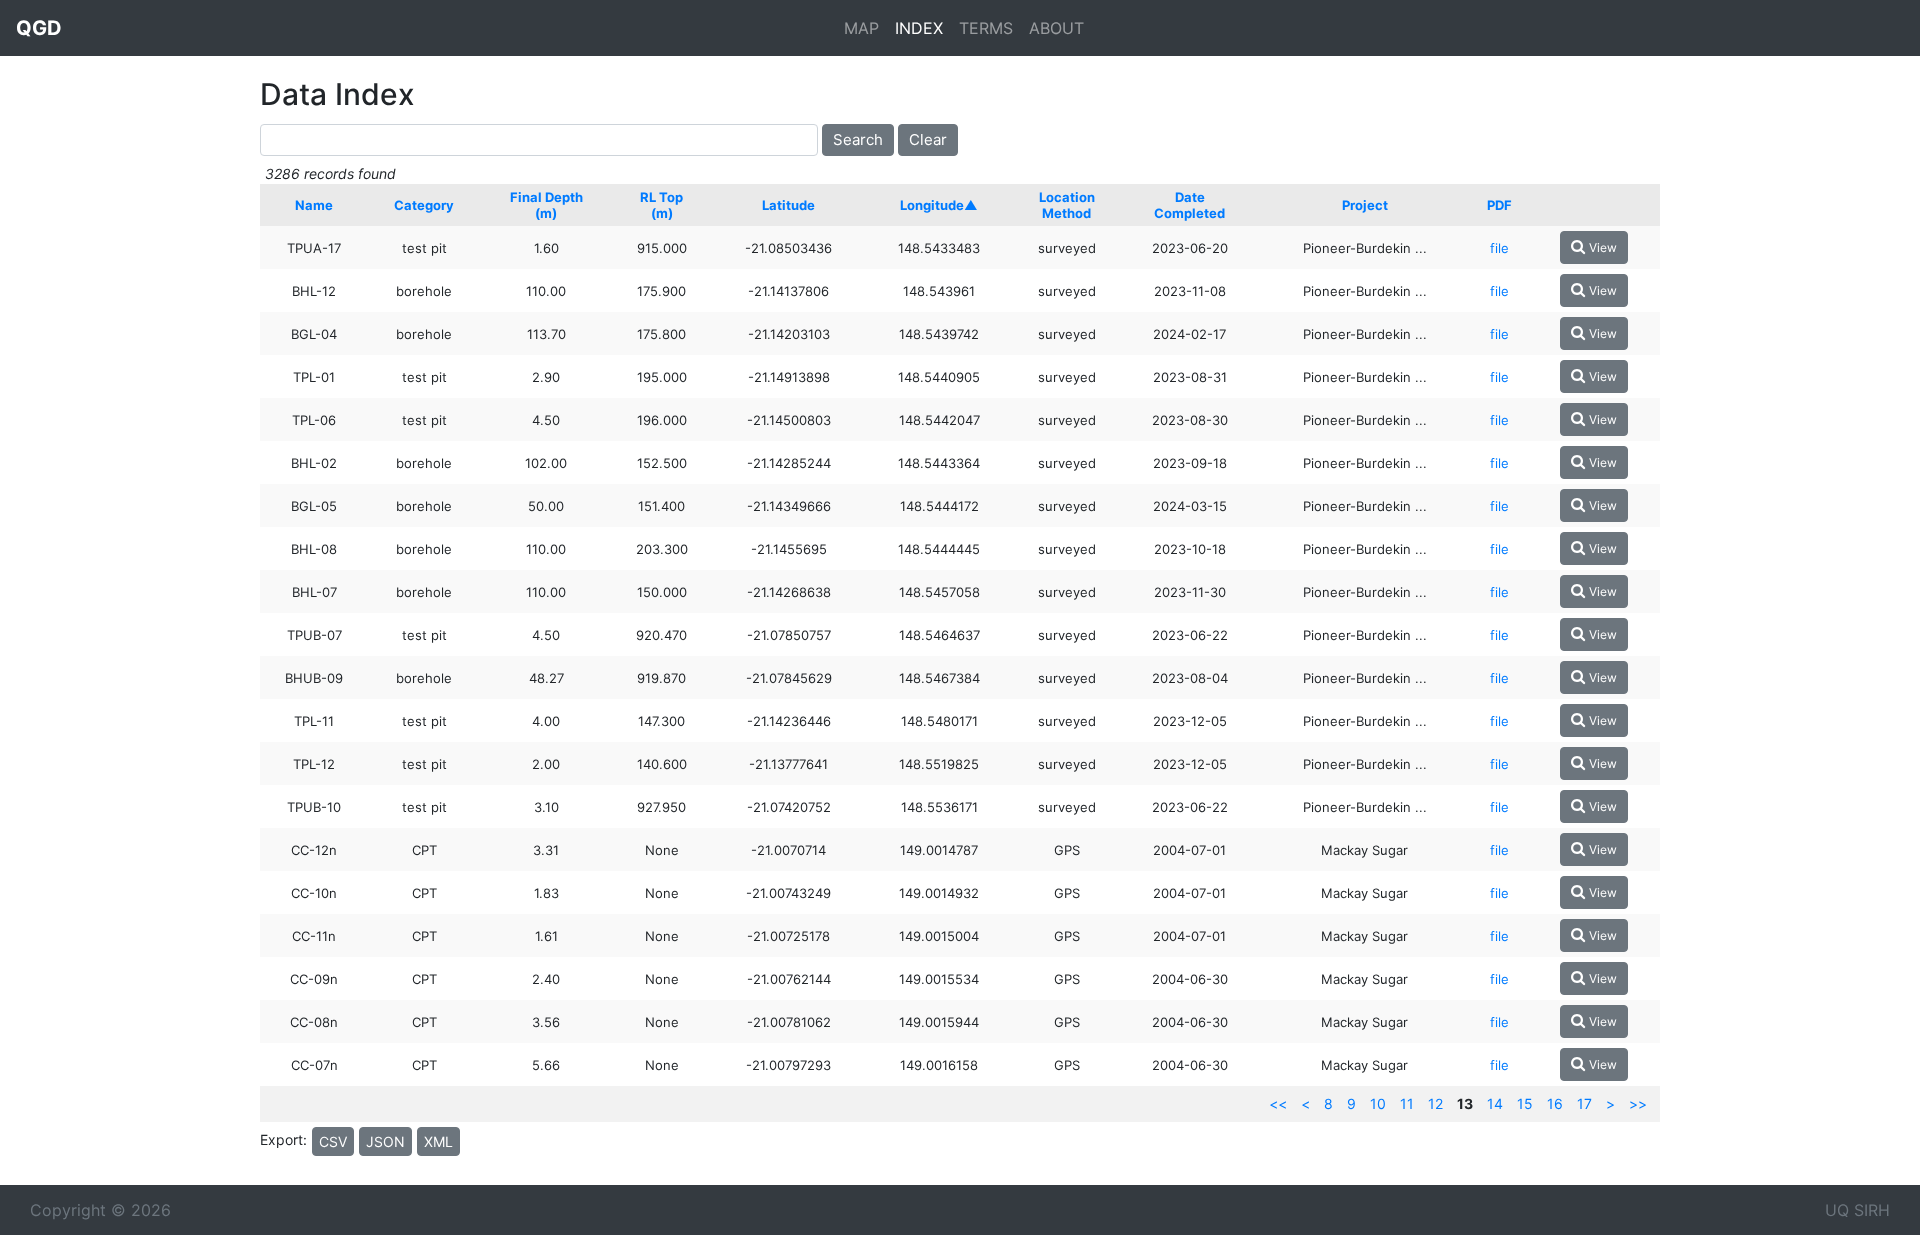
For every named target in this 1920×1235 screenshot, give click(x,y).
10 (1378, 1103)
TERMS (986, 28)
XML (438, 1141)
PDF (1499, 205)
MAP (861, 28)
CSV (333, 1141)
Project (1365, 205)
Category (424, 205)
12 (1435, 1103)
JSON (385, 1141)
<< (1278, 1103)
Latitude (788, 205)
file (1499, 248)
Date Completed (1189, 205)
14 (1495, 1103)
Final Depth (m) (546, 205)
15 (1525, 1103)
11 (1407, 1103)
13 (1465, 1103)
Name (314, 205)
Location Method (1067, 205)
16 (1555, 1103)
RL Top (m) (661, 205)
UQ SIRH (1857, 1210)
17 (1584, 1103)
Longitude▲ (939, 205)
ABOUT (1056, 28)
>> (1638, 1103)
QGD (39, 28)
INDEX (919, 28)
